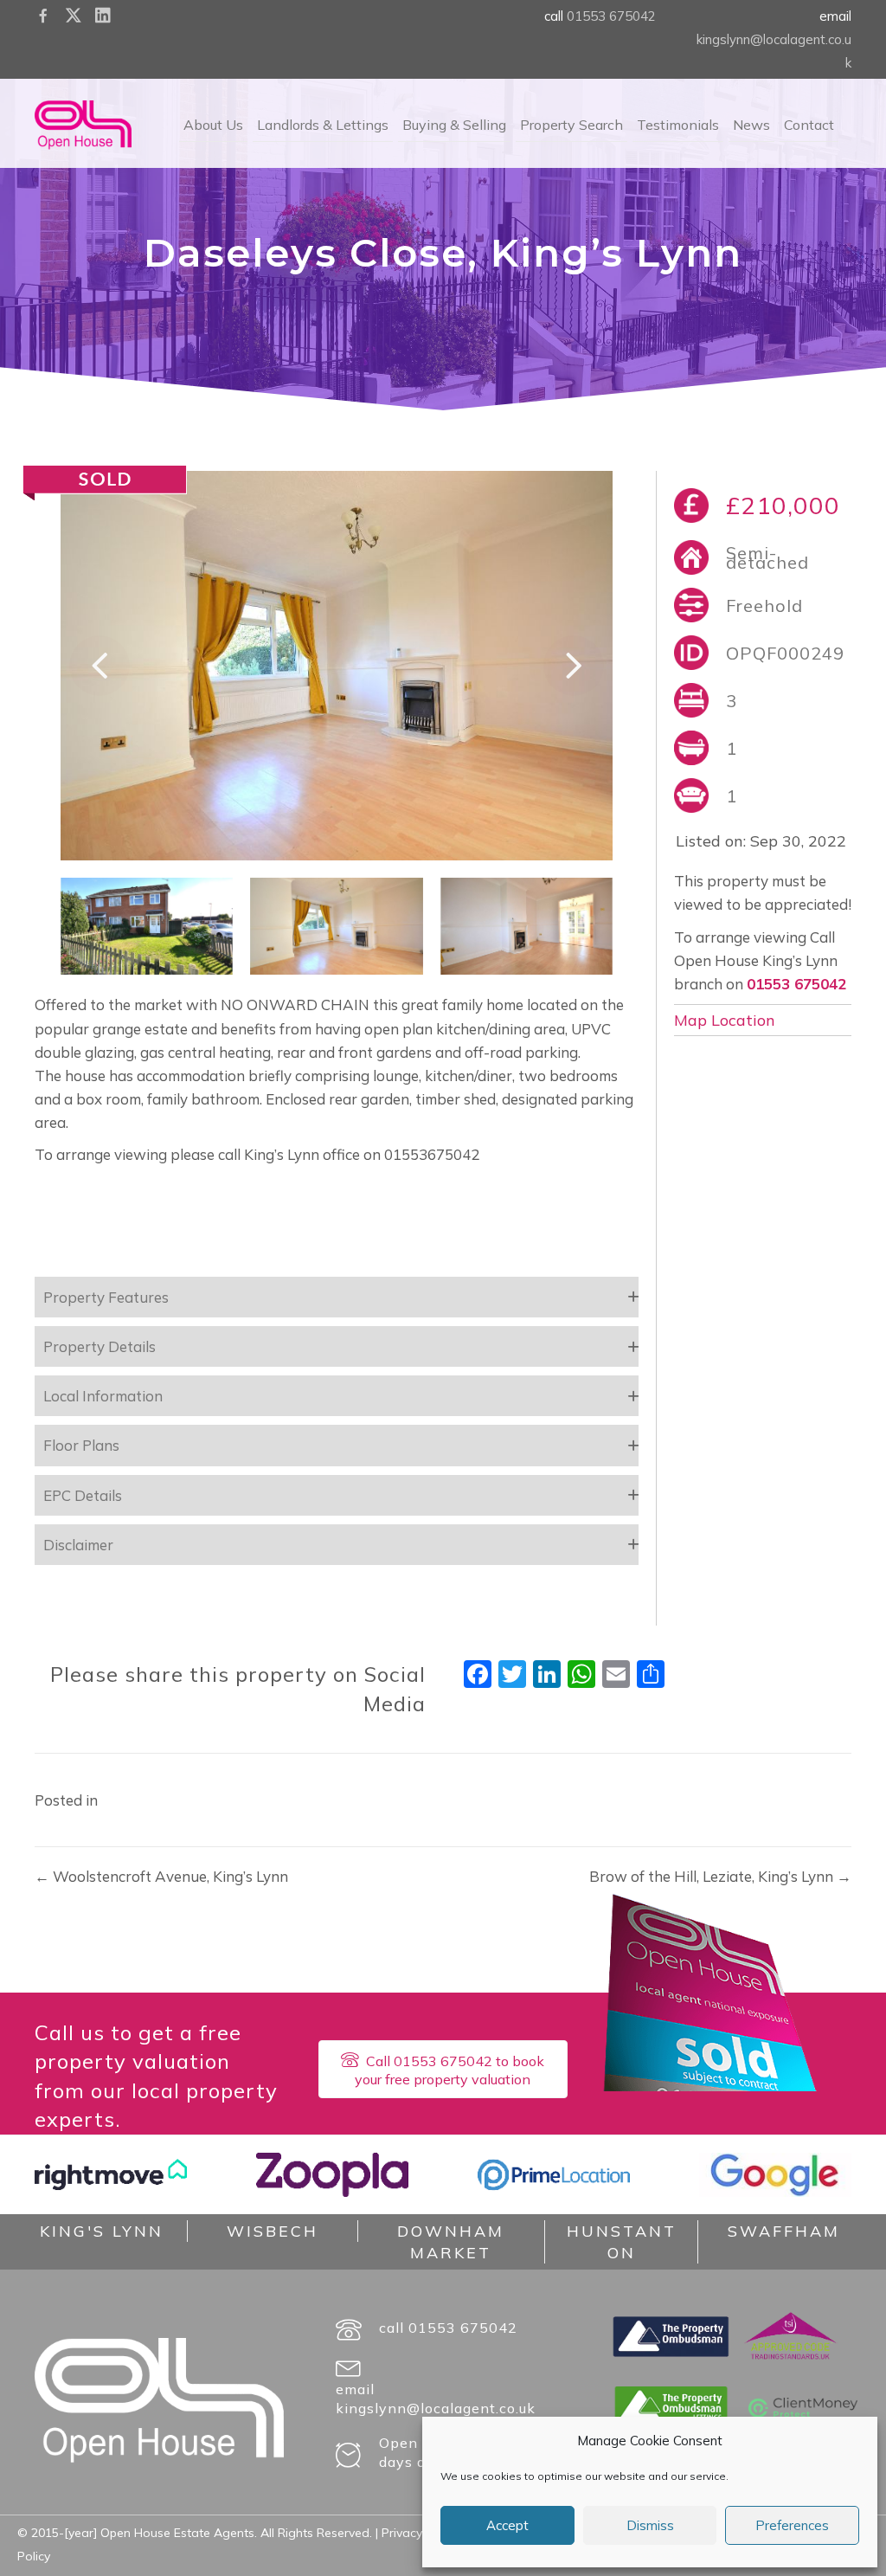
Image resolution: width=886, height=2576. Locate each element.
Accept (507, 2525)
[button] (100, 666)
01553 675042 (611, 16)
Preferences (792, 2525)
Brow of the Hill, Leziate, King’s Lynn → (720, 1876)
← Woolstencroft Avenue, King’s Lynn (161, 1876)
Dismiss (650, 2525)
